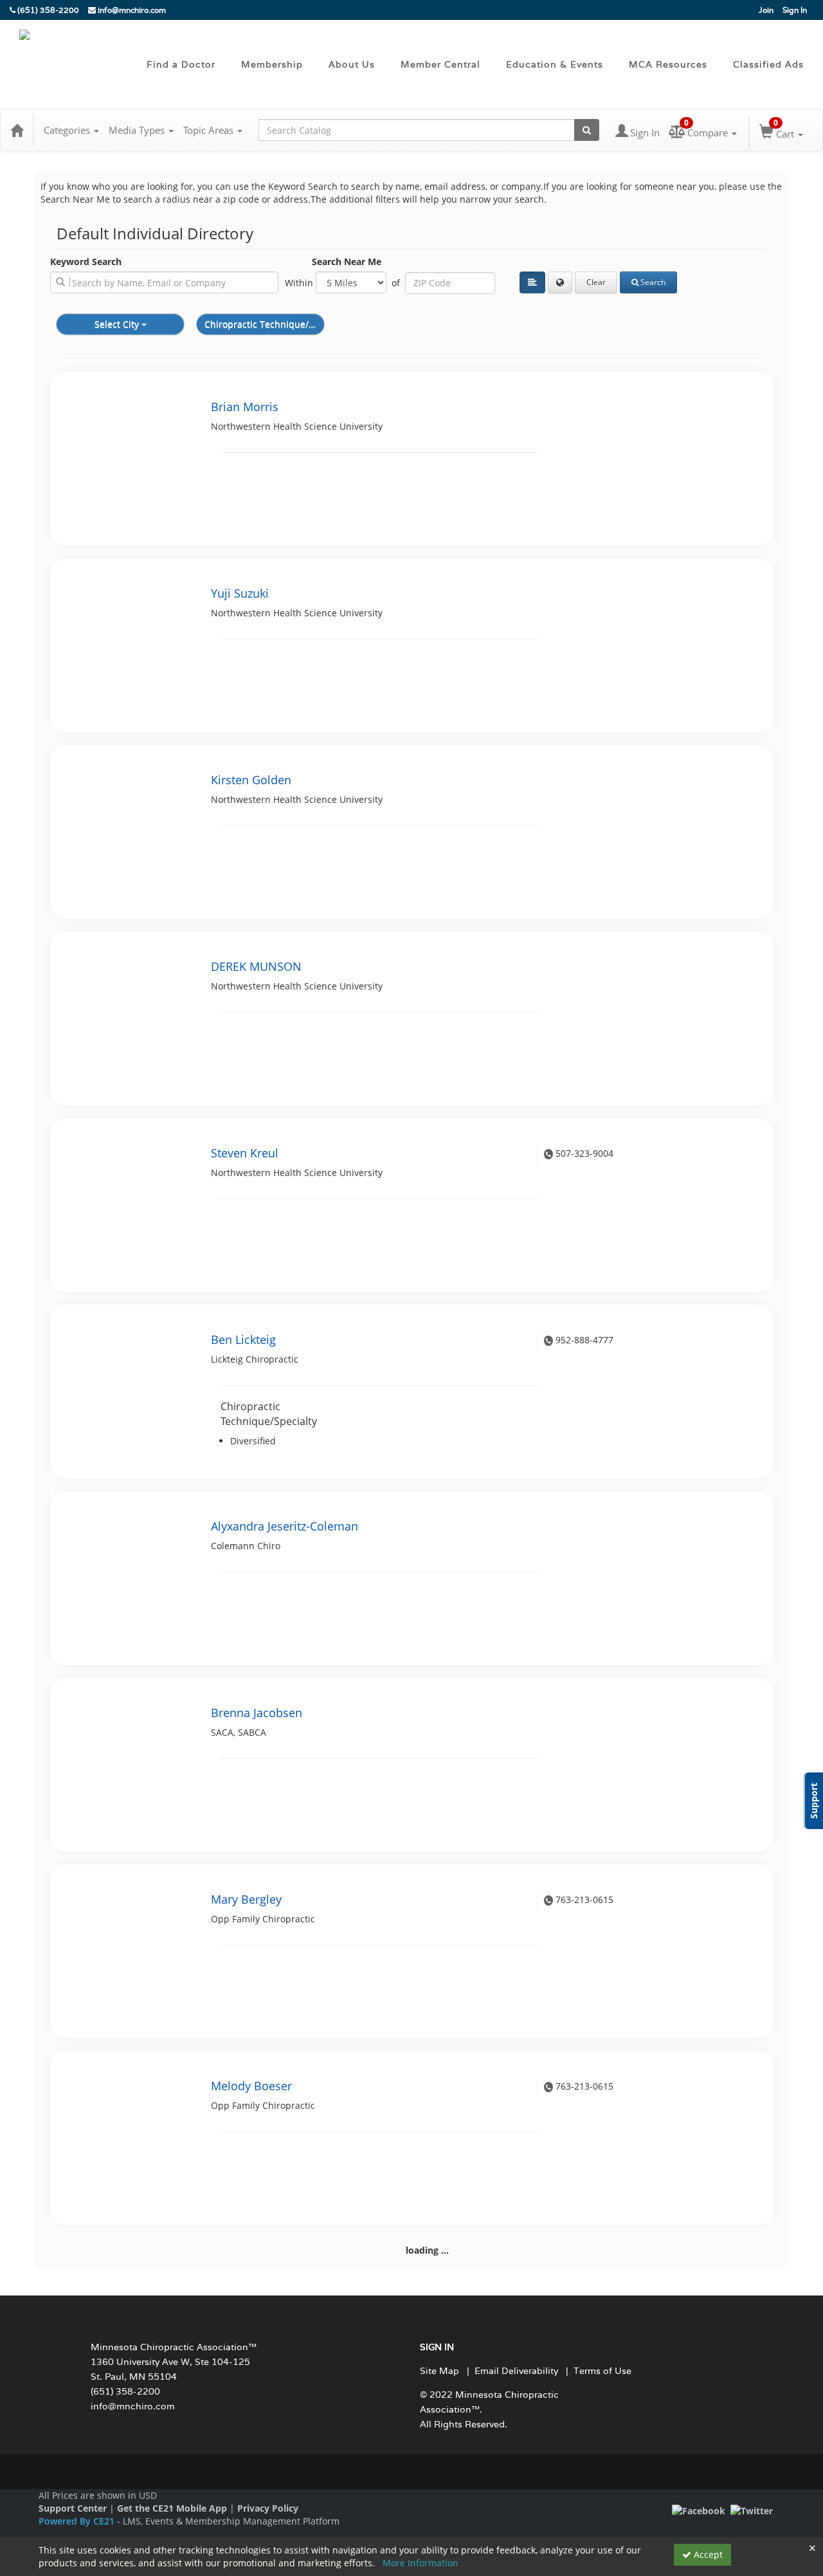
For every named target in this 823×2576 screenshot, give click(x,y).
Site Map (439, 2371)
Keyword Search (86, 262)
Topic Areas (210, 130)
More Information (421, 2563)
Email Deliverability (516, 2371)
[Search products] (587, 130)
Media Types (138, 130)
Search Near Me (347, 262)
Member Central (440, 64)
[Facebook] (699, 2510)
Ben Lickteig (243, 1339)
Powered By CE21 (78, 2521)
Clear (596, 282)
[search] (164, 282)
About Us (352, 64)
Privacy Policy (268, 2508)
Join (766, 10)
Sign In (795, 10)
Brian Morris (245, 407)
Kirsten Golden (251, 780)
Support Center (73, 2508)
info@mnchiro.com (131, 10)
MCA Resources (668, 64)
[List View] (532, 282)
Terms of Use (602, 2371)
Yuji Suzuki (240, 593)
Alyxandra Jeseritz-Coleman (285, 1526)
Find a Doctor (181, 64)
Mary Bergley (246, 1899)
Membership (272, 64)
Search (653, 282)
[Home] (17, 130)
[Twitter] (752, 2510)
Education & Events (555, 64)
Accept (707, 2554)
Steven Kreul (245, 1153)
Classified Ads (768, 64)
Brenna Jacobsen (257, 1713)
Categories (68, 130)
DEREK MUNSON (256, 966)
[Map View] (560, 282)
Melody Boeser (251, 2086)
